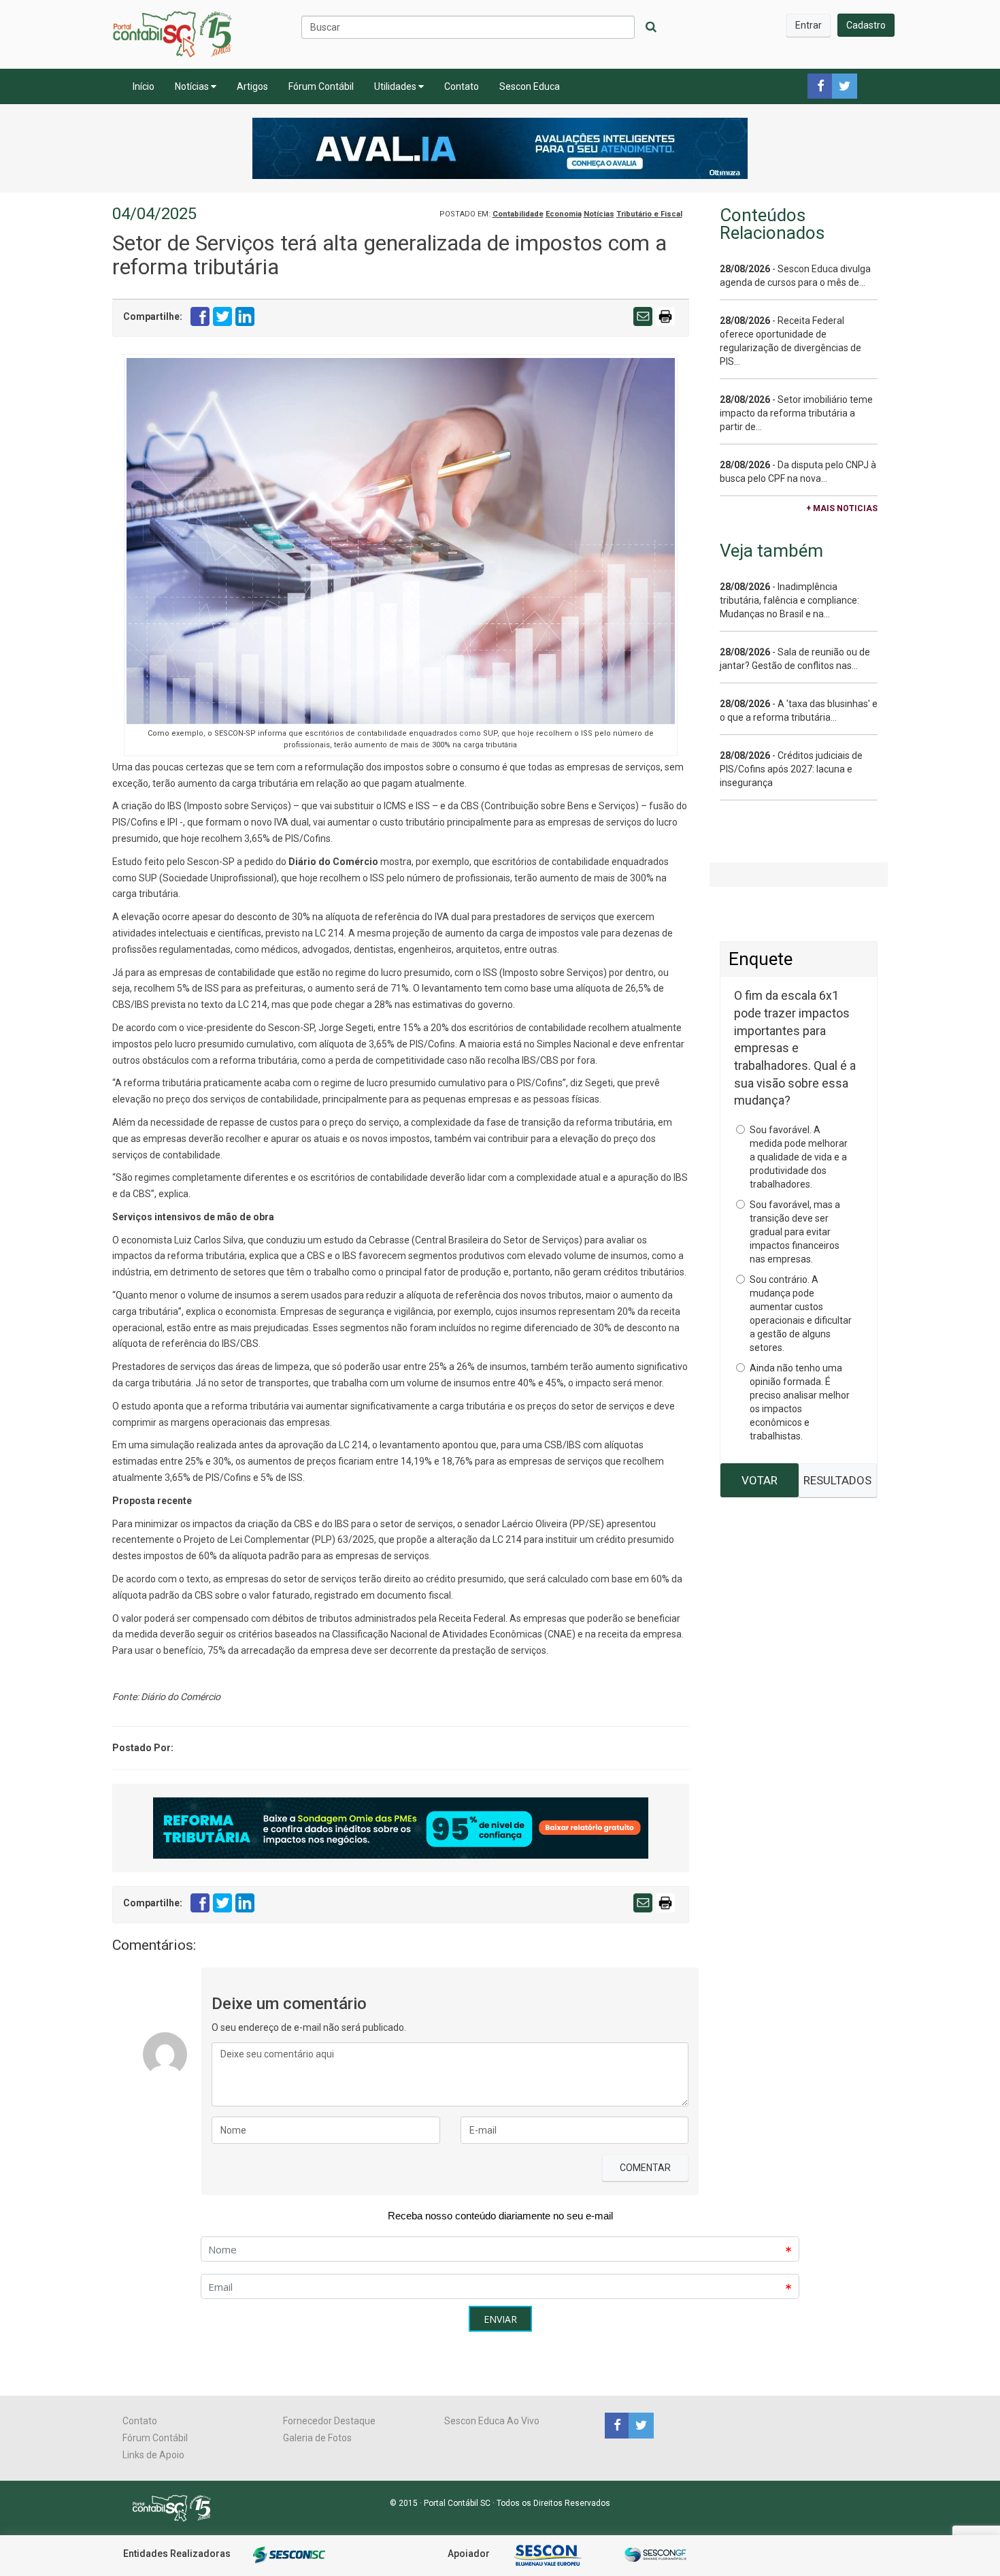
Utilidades (396, 86)
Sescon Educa (530, 86)
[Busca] (651, 27)
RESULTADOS (837, 1480)
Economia (564, 214)
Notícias (193, 86)
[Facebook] (617, 2425)
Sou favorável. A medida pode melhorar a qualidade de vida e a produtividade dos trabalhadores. (799, 1157)
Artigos (252, 86)
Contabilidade (518, 214)
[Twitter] (639, 2425)
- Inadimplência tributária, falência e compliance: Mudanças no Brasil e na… (789, 600)
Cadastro (866, 25)
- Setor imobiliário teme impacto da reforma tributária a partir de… (796, 413)
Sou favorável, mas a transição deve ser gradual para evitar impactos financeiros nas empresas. (795, 1232)
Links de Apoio (153, 2455)
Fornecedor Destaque (329, 2421)
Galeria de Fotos (317, 2438)
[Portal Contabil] (177, 2507)
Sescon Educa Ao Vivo (492, 2421)
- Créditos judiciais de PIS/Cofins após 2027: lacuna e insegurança (791, 769)
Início (144, 86)
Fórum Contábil (321, 86)
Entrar (809, 25)
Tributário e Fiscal (649, 214)
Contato (462, 86)
